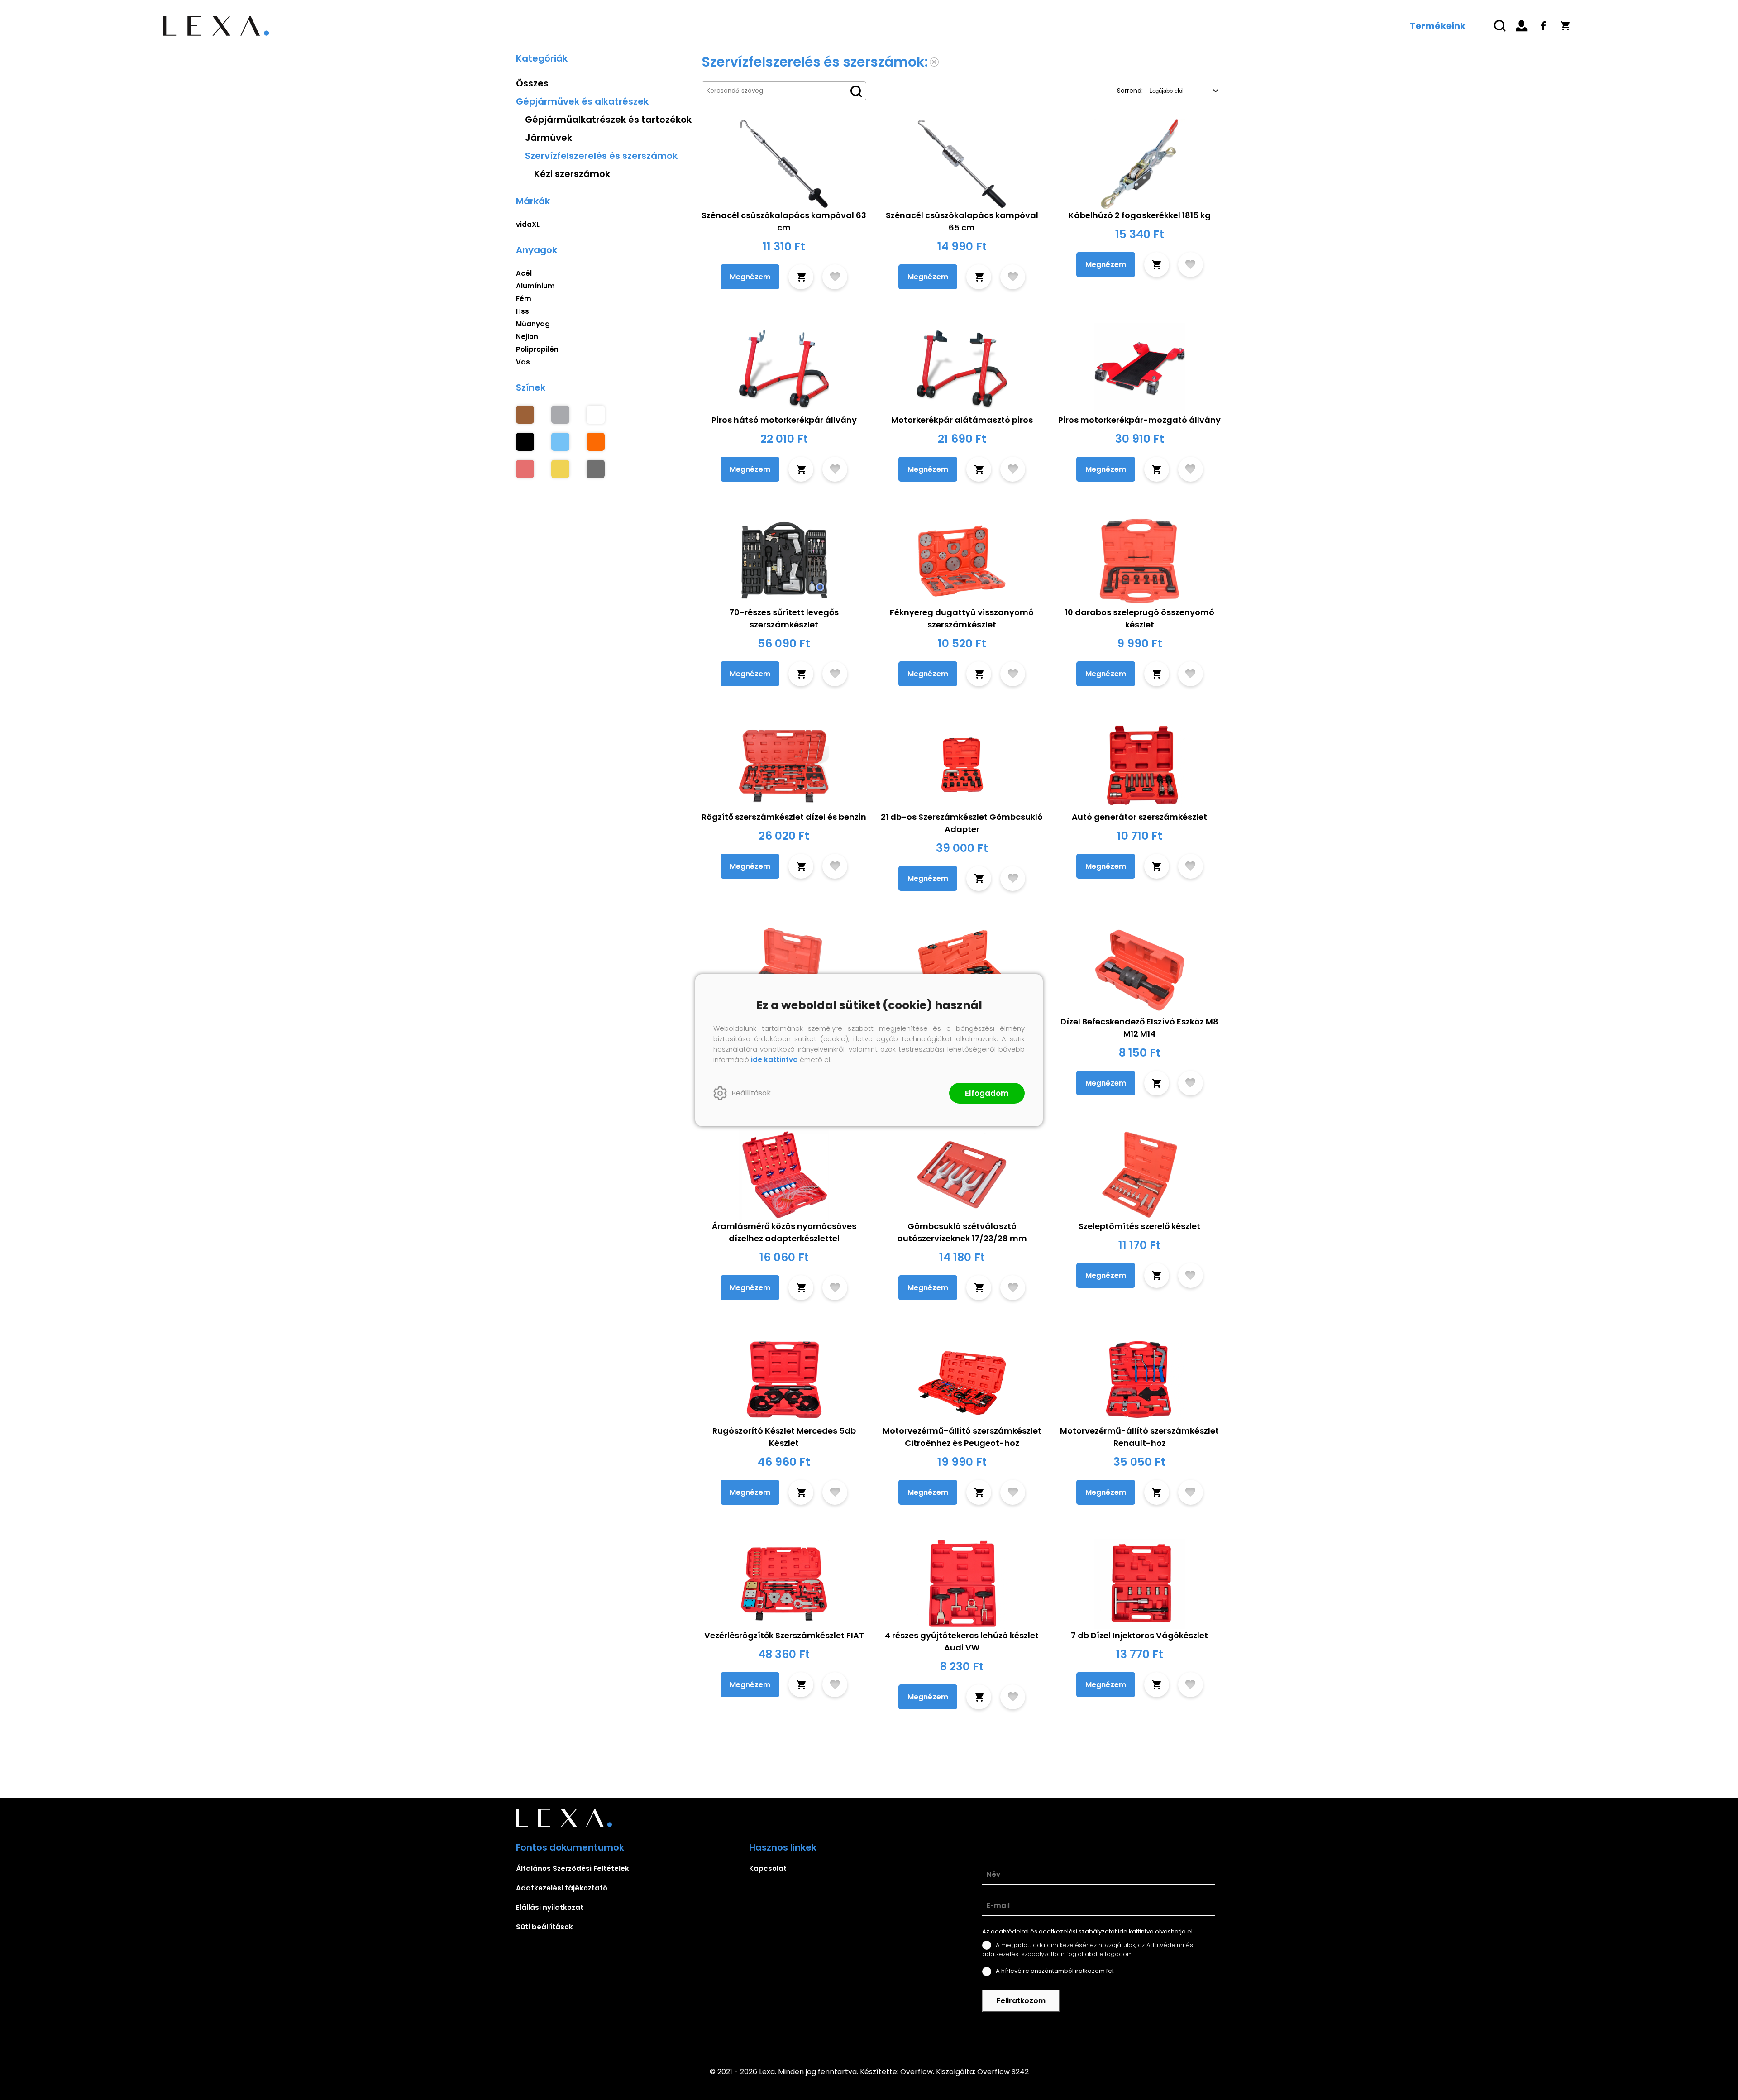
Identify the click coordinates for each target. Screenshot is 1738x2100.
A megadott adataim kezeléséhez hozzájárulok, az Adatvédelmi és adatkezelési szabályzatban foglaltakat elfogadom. (1088, 1949)
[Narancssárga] (596, 442)
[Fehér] (596, 415)
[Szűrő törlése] (934, 62)
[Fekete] (525, 442)
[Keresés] (1500, 26)
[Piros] (525, 469)
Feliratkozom (1021, 2001)
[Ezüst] (560, 415)
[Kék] (560, 442)
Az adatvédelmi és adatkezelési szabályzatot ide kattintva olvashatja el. (1088, 1931)
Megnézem (750, 277)
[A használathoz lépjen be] (835, 277)
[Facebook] (1543, 26)
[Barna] (525, 415)
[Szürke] (596, 469)
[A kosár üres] (1565, 26)
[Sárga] (560, 469)
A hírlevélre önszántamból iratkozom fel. (1055, 1971)
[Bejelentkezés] (1522, 26)
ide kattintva (774, 1060)
